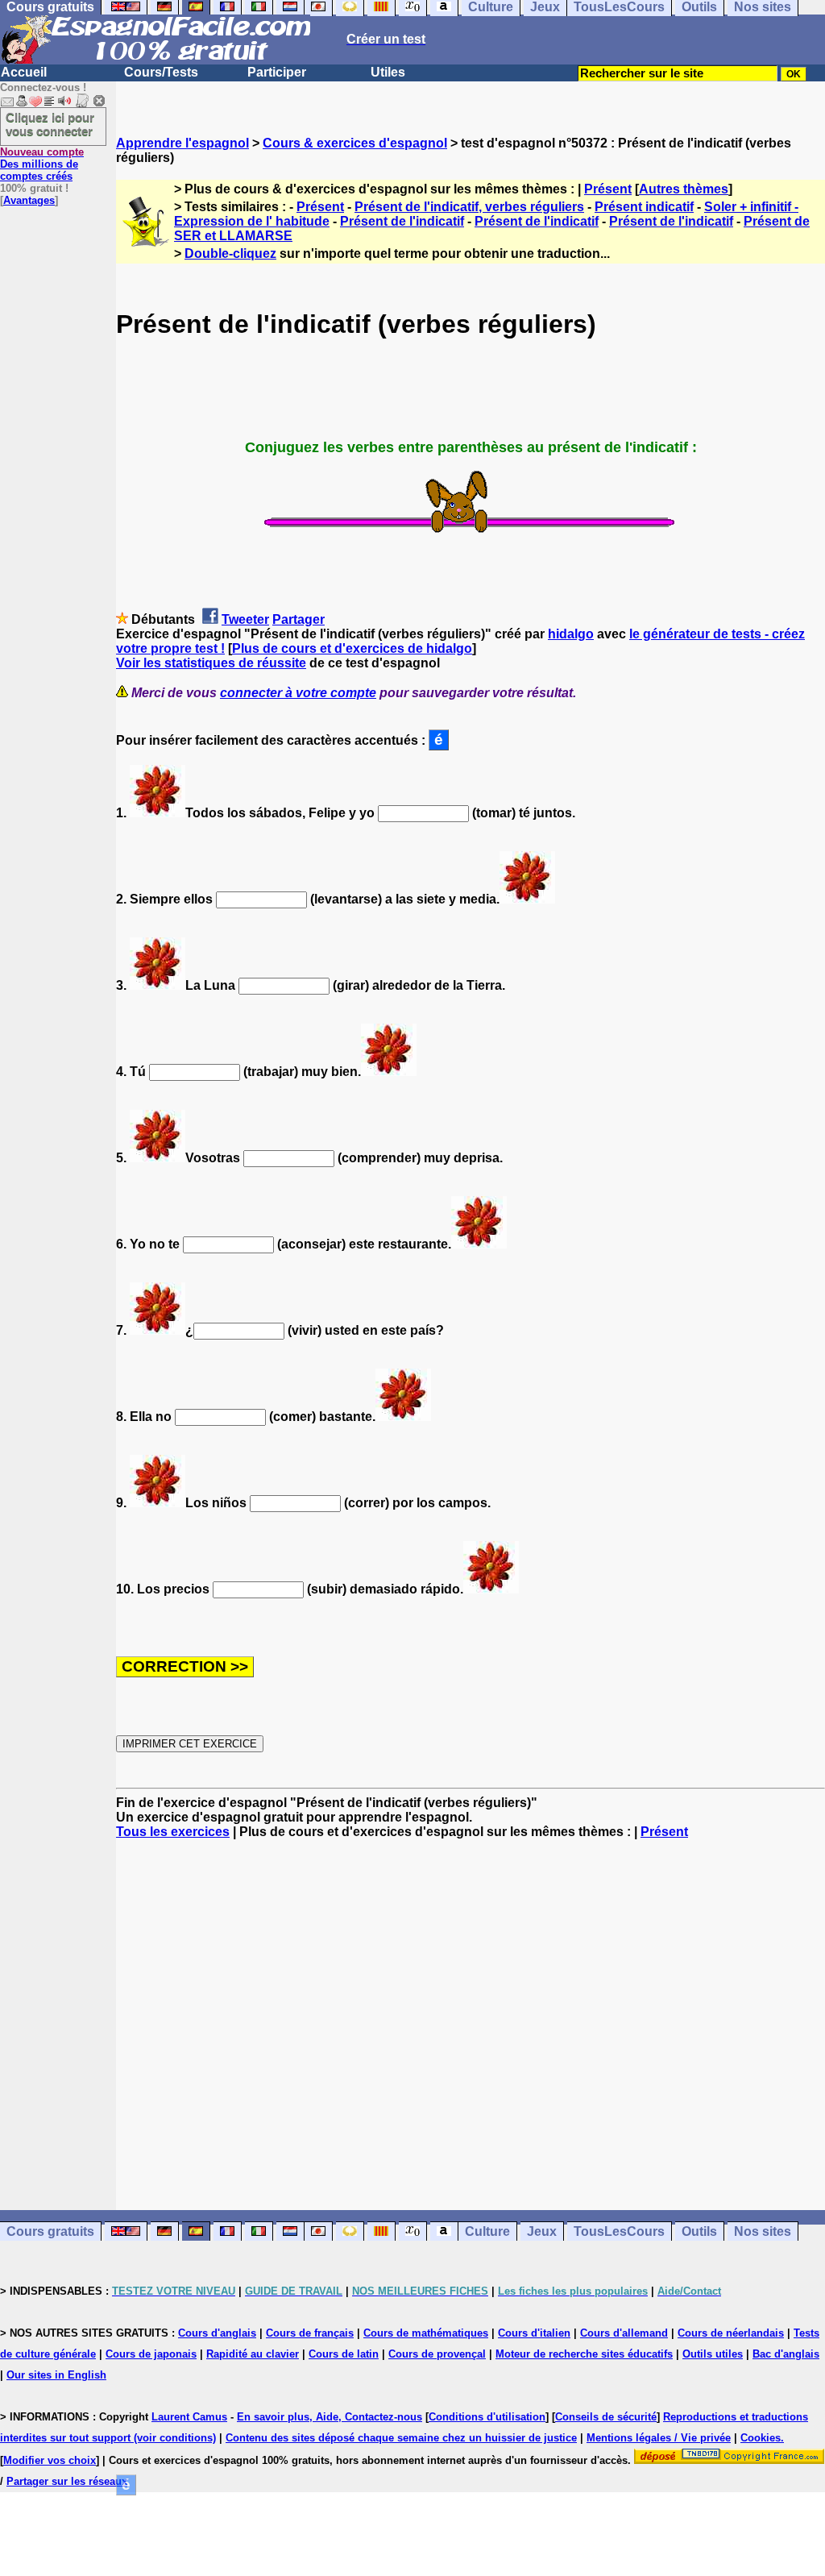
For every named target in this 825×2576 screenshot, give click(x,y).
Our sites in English (56, 2375)
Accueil (24, 72)
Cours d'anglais (217, 2333)
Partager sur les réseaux (67, 2481)
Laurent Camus (189, 2417)
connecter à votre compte (298, 693)
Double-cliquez (230, 253)
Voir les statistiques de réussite (211, 663)
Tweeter (245, 619)
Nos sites (763, 2231)
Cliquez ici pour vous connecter (50, 124)
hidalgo (571, 634)
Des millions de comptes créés (42, 164)
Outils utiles (713, 2354)
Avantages (29, 200)
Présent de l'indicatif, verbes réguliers (469, 207)
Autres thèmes (684, 189)
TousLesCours (619, 2231)
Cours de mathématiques (426, 2333)
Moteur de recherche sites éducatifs (584, 2354)
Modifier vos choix (50, 2460)
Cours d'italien (534, 2333)
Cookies (761, 2438)
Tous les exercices (173, 1832)
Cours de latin (344, 2354)
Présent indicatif (644, 207)
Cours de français (310, 2333)
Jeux (542, 2231)
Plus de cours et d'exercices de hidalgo (352, 648)
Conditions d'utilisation (487, 2417)
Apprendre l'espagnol (182, 143)
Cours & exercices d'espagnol (355, 143)
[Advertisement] (471, 2025)
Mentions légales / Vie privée (659, 2438)
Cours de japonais (151, 2354)
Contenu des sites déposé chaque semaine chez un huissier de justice (401, 2438)
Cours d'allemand (624, 2333)
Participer (277, 72)
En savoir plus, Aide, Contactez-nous (330, 2417)
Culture (487, 2231)
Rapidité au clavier (253, 2354)
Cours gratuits (50, 2231)
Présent (608, 189)
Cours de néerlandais (731, 2333)
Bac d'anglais (786, 2354)
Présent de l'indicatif (402, 221)
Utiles (388, 72)
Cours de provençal (437, 2354)
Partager (298, 619)
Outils (699, 2231)
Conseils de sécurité (606, 2417)
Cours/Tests (161, 72)
